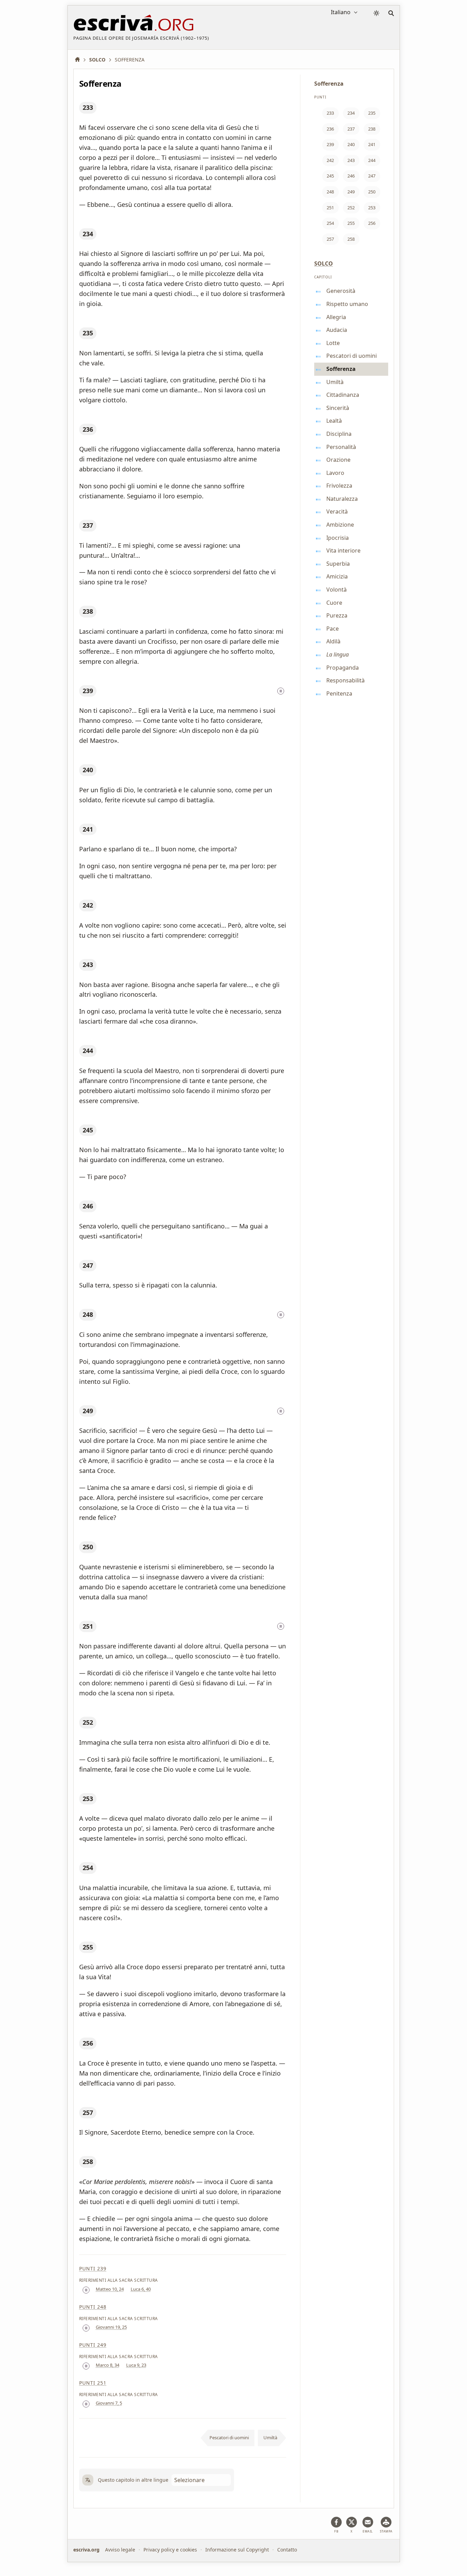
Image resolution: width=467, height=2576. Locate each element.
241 (88, 829)
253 (88, 1799)
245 (88, 1130)
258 (88, 2162)
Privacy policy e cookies (170, 2550)
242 (88, 905)
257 (88, 2113)
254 (88, 1868)
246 (88, 1206)
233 (88, 107)
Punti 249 (93, 2345)
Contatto (287, 2550)
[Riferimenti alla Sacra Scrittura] (281, 691)
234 (88, 234)
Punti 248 (93, 2307)
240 (88, 770)
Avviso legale (120, 2550)
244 (88, 1051)
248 (88, 1314)
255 (88, 1947)
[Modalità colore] (376, 13)
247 (88, 1265)
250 (88, 1547)
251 (88, 1626)
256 (88, 2043)
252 (88, 1722)
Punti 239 (93, 2268)
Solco (324, 264)
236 (88, 429)
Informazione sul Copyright (237, 2550)
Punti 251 (93, 2383)
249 (88, 1411)
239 (88, 691)
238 (88, 611)
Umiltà (270, 2438)
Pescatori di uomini (229, 2438)
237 (88, 525)
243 (88, 965)
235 (88, 333)
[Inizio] (80, 60)
